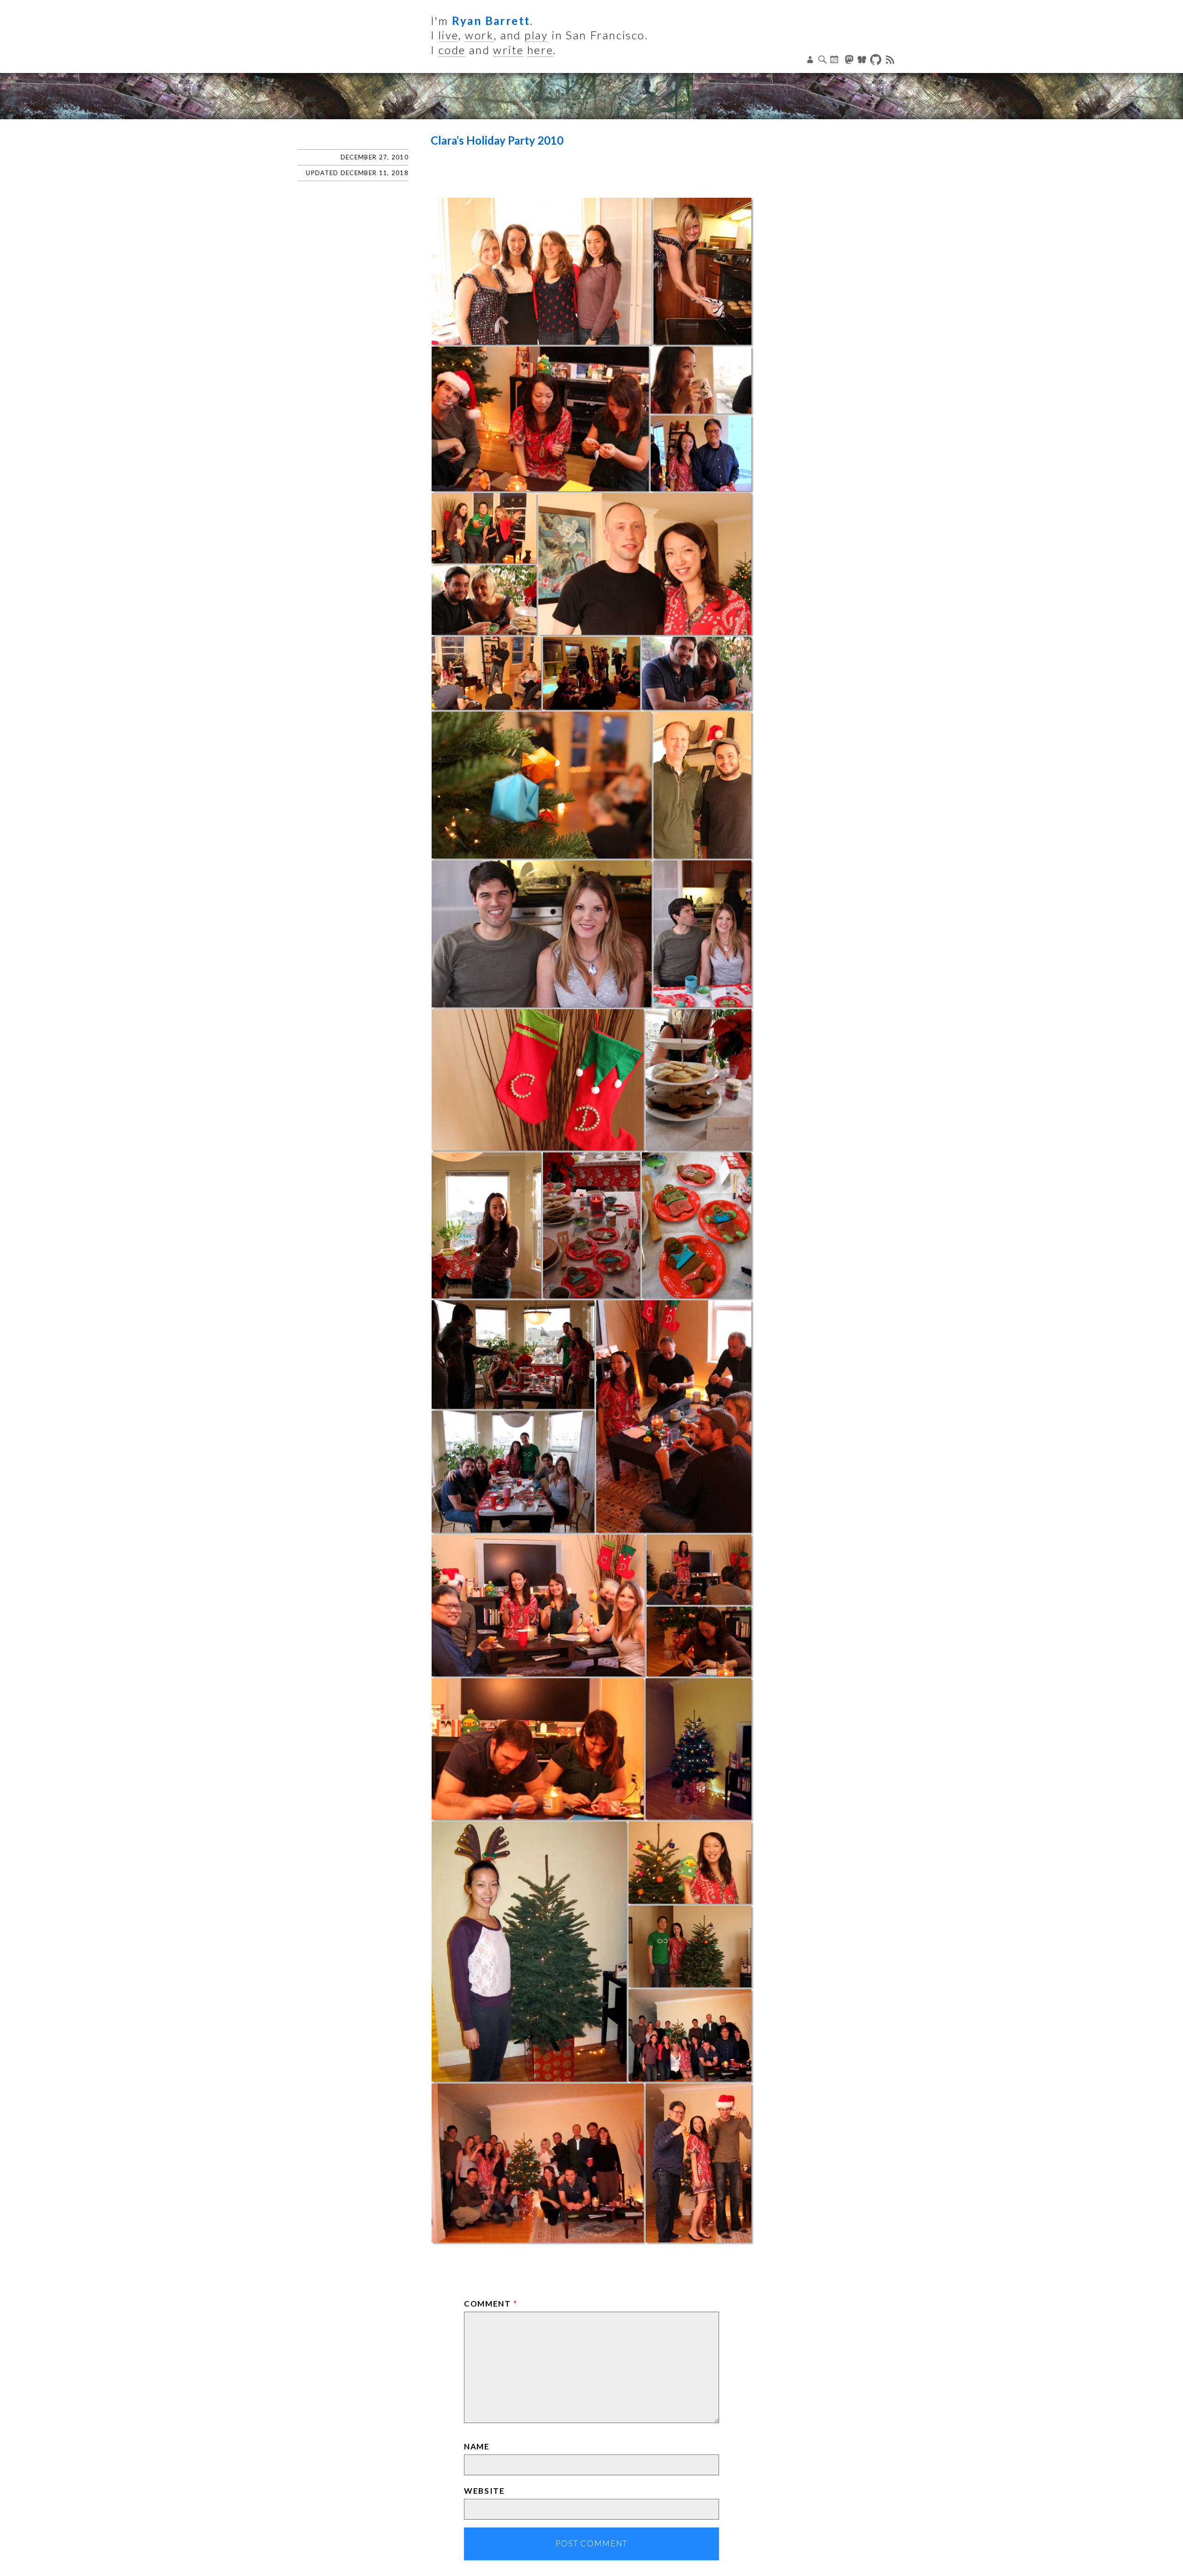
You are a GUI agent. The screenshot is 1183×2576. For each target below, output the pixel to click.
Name (477, 2446)
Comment (491, 2304)
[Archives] (835, 60)
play (537, 35)
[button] (542, 271)
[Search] (823, 60)
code (452, 50)
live (449, 35)
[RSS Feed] (890, 60)
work (479, 35)
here (540, 50)
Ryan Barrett (491, 21)
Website (485, 2491)
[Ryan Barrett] (591, 96)
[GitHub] (877, 60)
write (508, 50)
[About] (811, 60)
